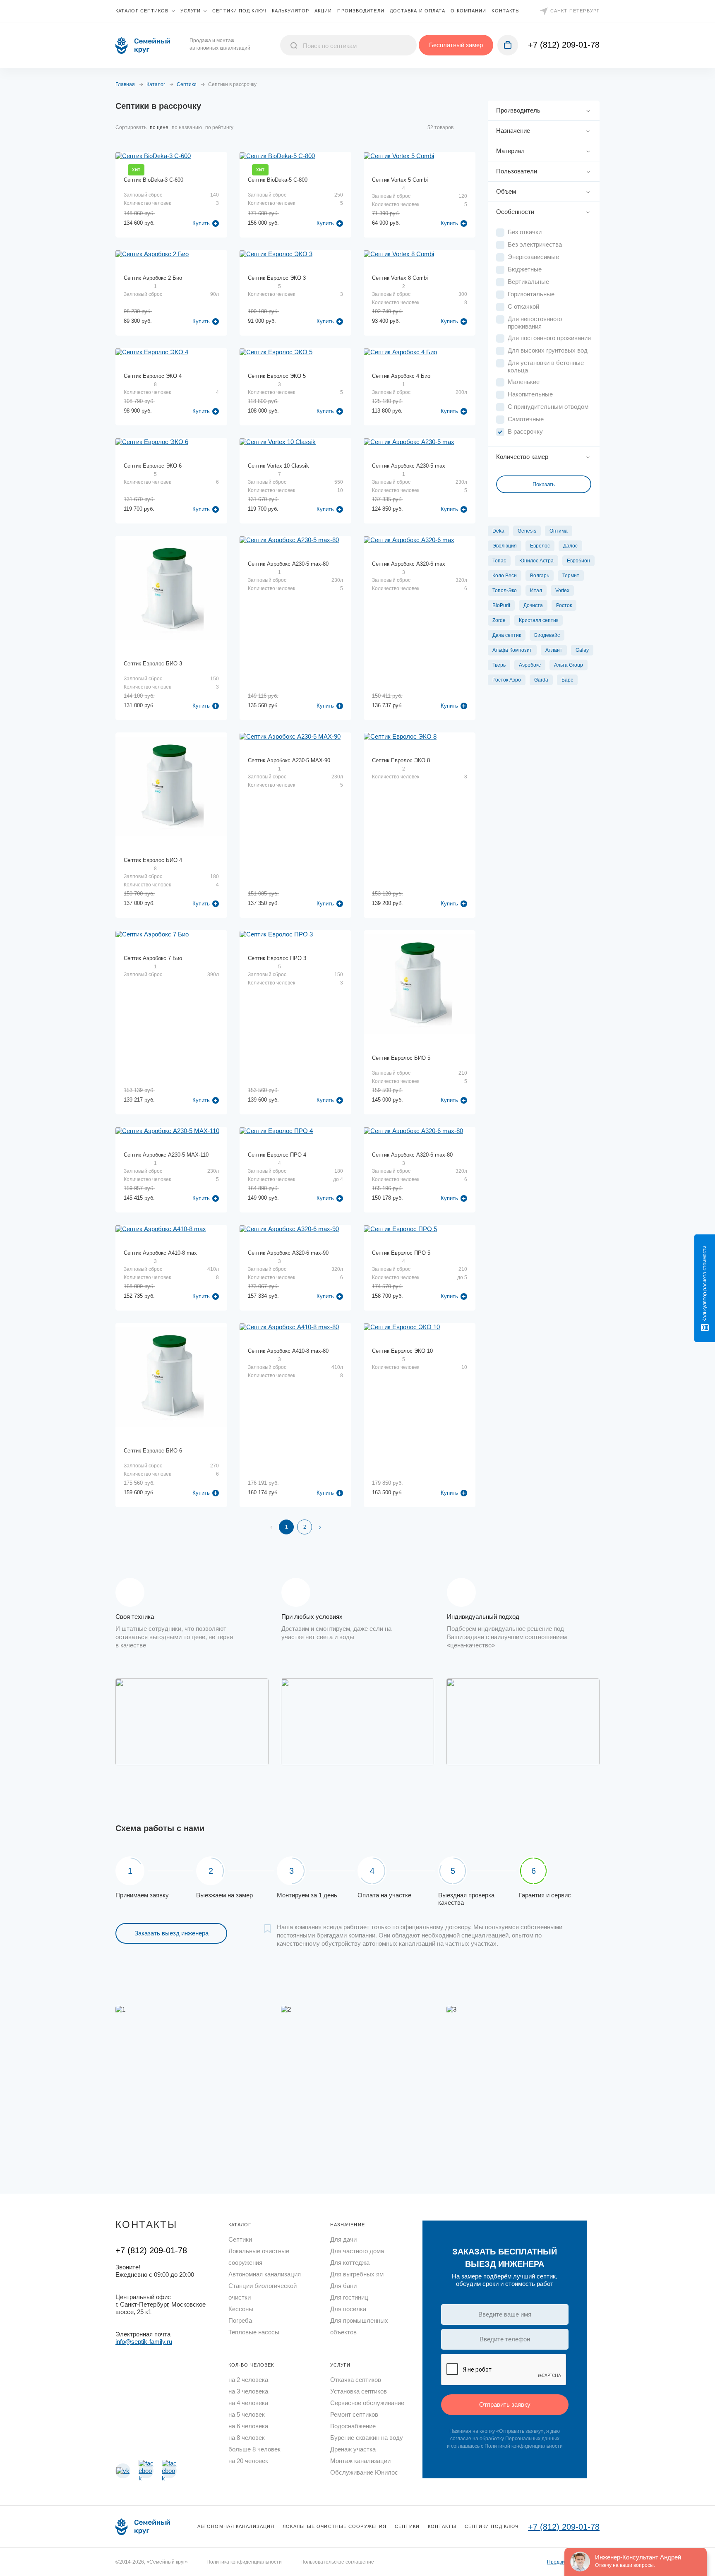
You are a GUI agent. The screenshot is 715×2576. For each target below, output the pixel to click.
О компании (468, 11)
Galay (582, 650)
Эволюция (505, 546)
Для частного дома (357, 2251)
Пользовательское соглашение (337, 2562)
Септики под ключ (239, 11)
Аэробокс (530, 665)
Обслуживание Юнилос (364, 2472)
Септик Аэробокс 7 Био (153, 958)
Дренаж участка (353, 2449)
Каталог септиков (142, 11)
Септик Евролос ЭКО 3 (277, 278)
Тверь (499, 665)
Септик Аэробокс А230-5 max (409, 466)
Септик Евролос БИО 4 (153, 860)
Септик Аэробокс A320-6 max (409, 564)
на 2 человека (248, 2380)
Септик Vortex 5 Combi (400, 180)
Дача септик (507, 635)
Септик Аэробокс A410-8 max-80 (288, 1351)
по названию (187, 127)
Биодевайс (547, 635)
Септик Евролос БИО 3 (153, 664)
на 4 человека (248, 2403)
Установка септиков (359, 2391)
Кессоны (241, 2309)
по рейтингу (219, 127)
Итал (536, 591)
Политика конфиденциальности (244, 2562)
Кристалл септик (539, 620)
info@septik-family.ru (144, 2342)
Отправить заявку (505, 2404)
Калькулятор (290, 11)
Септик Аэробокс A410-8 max (160, 1253)
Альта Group (569, 665)
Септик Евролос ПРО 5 (401, 1253)
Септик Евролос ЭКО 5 (277, 376)
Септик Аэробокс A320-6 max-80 (412, 1155)
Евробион (578, 561)
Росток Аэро (507, 680)
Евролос (540, 546)
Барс (567, 680)
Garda (541, 680)
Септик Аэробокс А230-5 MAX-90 (289, 760)
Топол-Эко (505, 591)
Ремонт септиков (354, 2414)
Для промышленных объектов (359, 2326)
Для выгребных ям (357, 2274)
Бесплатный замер (456, 45)
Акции (323, 11)
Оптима (559, 531)
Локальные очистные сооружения (259, 2257)
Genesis (527, 531)
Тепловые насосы (254, 2332)
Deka (498, 531)
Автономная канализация (265, 2274)
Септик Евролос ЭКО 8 (401, 760)
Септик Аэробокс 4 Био (401, 376)
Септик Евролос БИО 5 (401, 1058)
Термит (571, 576)
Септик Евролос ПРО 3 (277, 958)
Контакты (506, 11)
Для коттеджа (350, 2263)
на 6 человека (248, 2426)
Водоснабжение (353, 2426)
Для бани (343, 2286)
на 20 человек (248, 2461)
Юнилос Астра (536, 561)
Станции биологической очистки (263, 2292)
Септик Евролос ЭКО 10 (402, 1351)
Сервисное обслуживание (367, 2403)
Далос (570, 546)
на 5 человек (247, 2414)
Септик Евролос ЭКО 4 (153, 376)
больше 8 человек (254, 2449)
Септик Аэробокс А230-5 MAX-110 (166, 1155)
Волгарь (540, 576)
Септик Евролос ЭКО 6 (153, 466)
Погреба (240, 2320)
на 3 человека (248, 2391)
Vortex (562, 591)
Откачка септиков (356, 2380)
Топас (499, 561)
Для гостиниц (349, 2297)
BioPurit (501, 605)
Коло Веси (505, 576)
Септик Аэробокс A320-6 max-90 (288, 1253)
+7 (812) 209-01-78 (564, 45)
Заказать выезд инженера (172, 1933)
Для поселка (348, 2309)
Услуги (191, 11)
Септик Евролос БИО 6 (153, 1451)
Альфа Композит (512, 650)
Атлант (554, 650)
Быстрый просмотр (172, 205)
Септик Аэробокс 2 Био (153, 278)
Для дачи (343, 2239)
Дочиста (533, 605)
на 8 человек (247, 2438)
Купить (201, 223)
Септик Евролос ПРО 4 (277, 1155)
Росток (564, 605)
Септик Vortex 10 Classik (278, 466)
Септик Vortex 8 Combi (400, 278)
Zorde (499, 620)
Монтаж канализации (360, 2461)
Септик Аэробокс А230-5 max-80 (288, 564)
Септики (240, 2239)
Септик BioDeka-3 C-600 (154, 180)
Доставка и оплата (418, 11)
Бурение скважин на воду (367, 2438)
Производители (361, 11)
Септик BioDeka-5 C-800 (278, 180)
